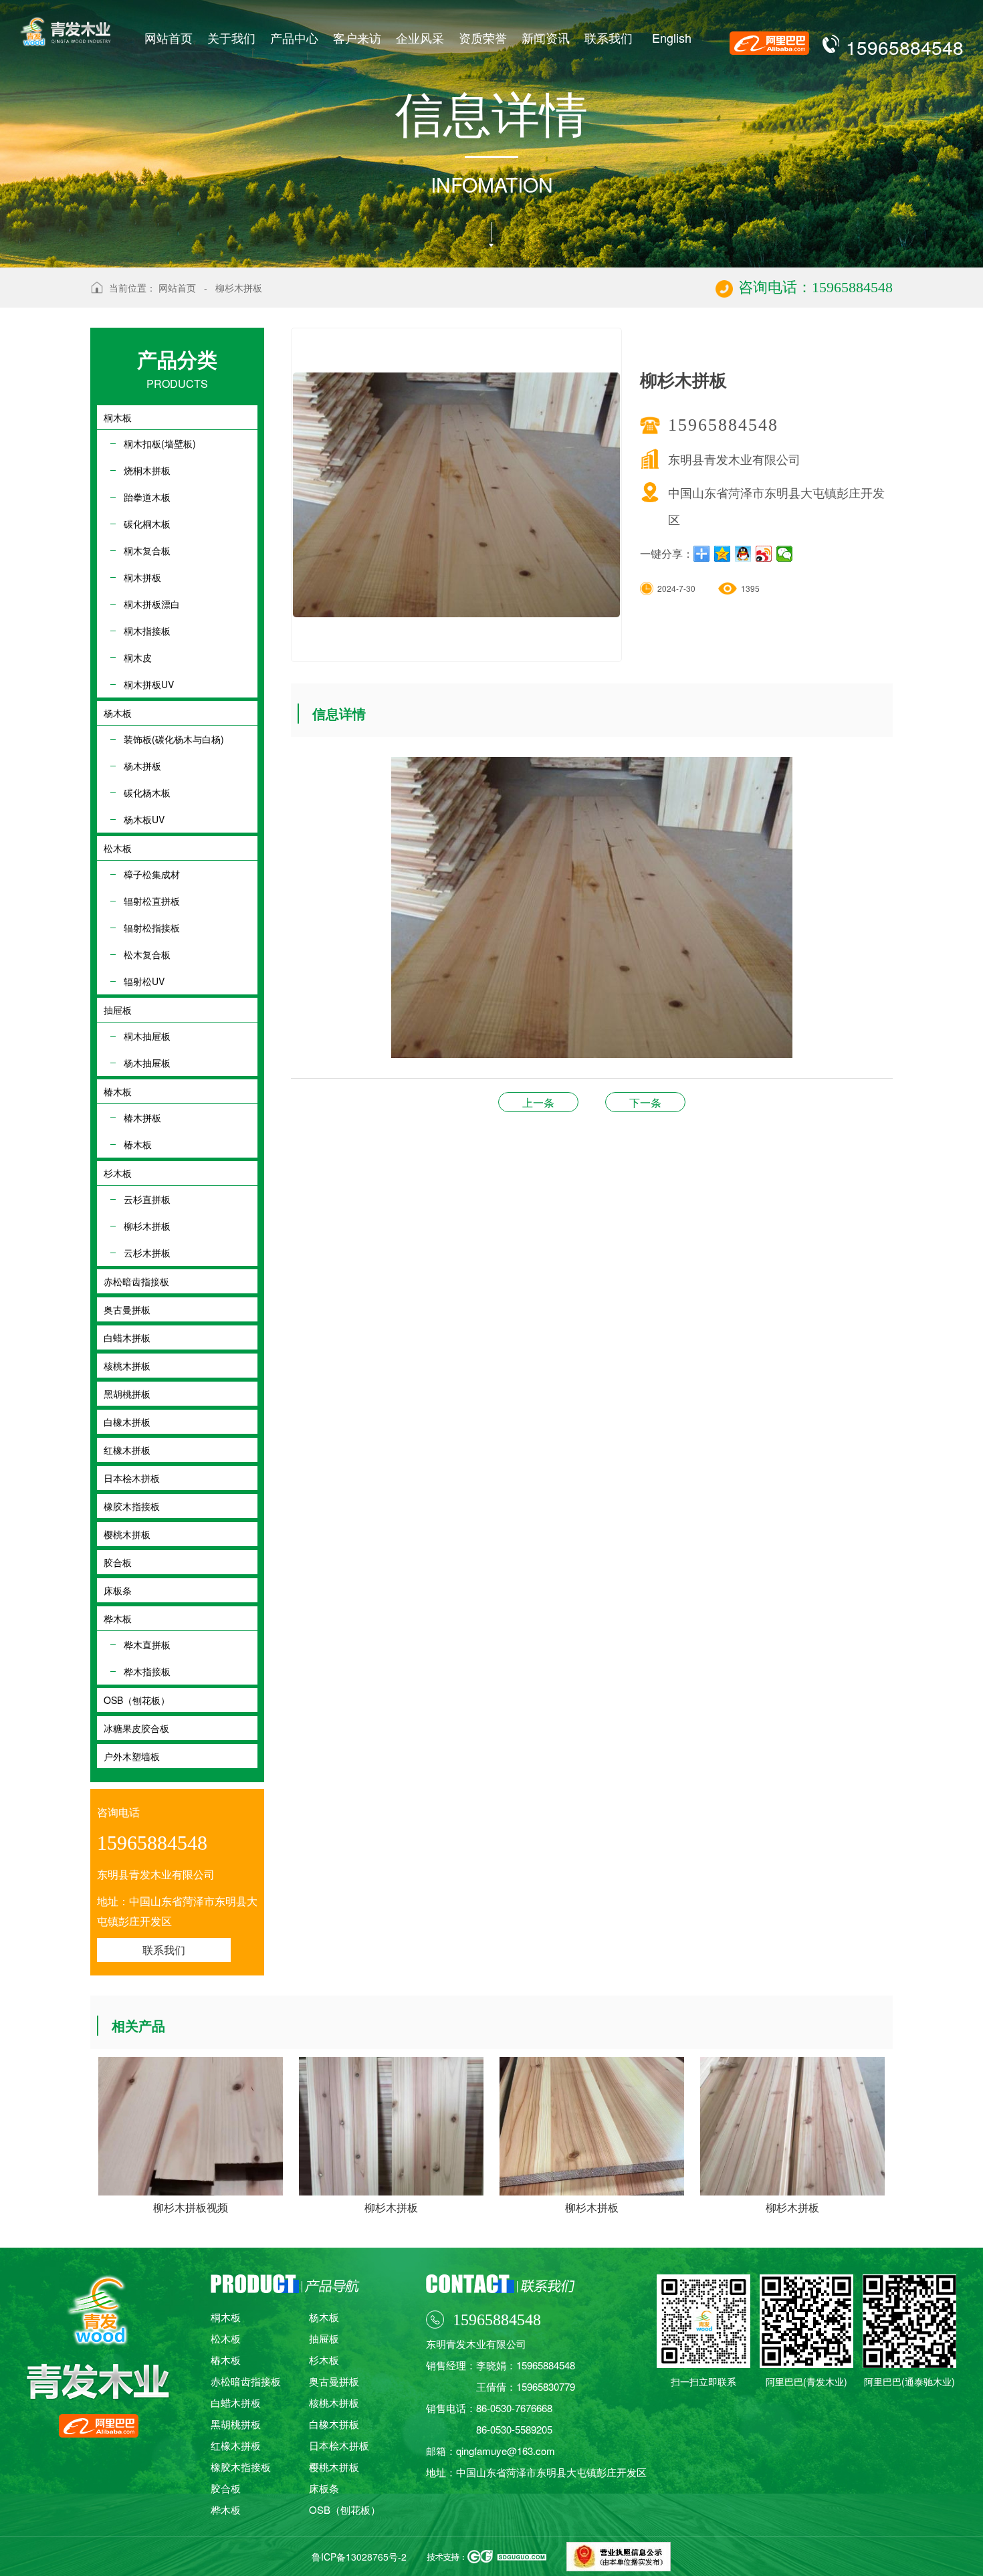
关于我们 (231, 37)
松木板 (226, 2338)
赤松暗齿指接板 (246, 2381)
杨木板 (324, 2317)
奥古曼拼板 (334, 2381)
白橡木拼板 (334, 2424)
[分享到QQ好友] (743, 554)
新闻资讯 (546, 37)
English (672, 37)
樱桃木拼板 (334, 2467)
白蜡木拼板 (236, 2402)
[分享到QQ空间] (723, 554)
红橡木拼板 (236, 2445)
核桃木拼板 (334, 2402)
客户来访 (357, 37)
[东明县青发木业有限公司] (65, 23)
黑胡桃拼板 (236, 2424)
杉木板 (324, 2360)
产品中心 (294, 37)
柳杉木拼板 (239, 288)
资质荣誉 (483, 37)
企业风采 (420, 37)
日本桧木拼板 (339, 2445)
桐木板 (226, 2317)
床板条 (324, 2488)
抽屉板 (324, 2338)
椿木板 (226, 2360)
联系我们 (609, 37)
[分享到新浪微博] (764, 554)
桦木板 (226, 2509)
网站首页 (169, 37)
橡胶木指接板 (241, 2467)
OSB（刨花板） (345, 2509)
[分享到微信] (785, 554)
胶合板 (645, 1102)
